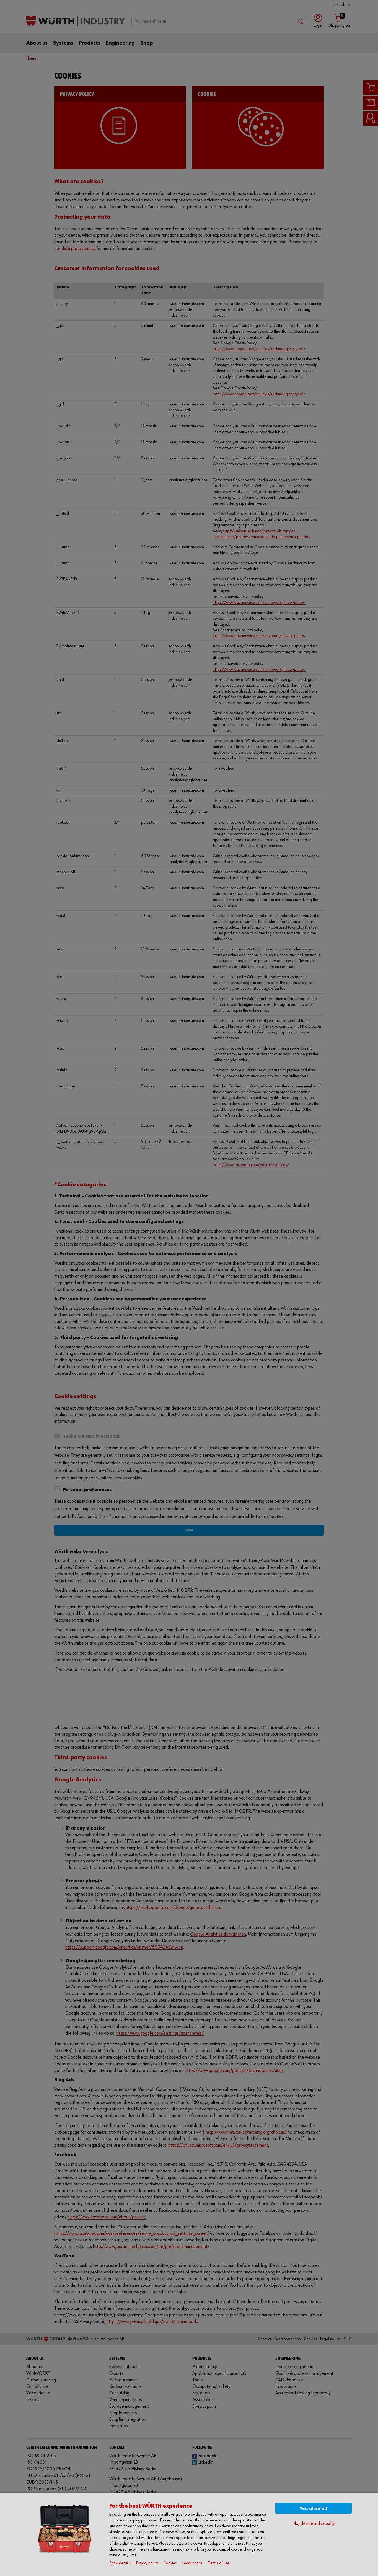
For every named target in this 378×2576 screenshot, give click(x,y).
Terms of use (219, 2563)
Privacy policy (147, 2563)
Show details (120, 2563)
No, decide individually (314, 2524)
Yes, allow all (314, 2508)
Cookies (170, 2563)
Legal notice (192, 2563)
